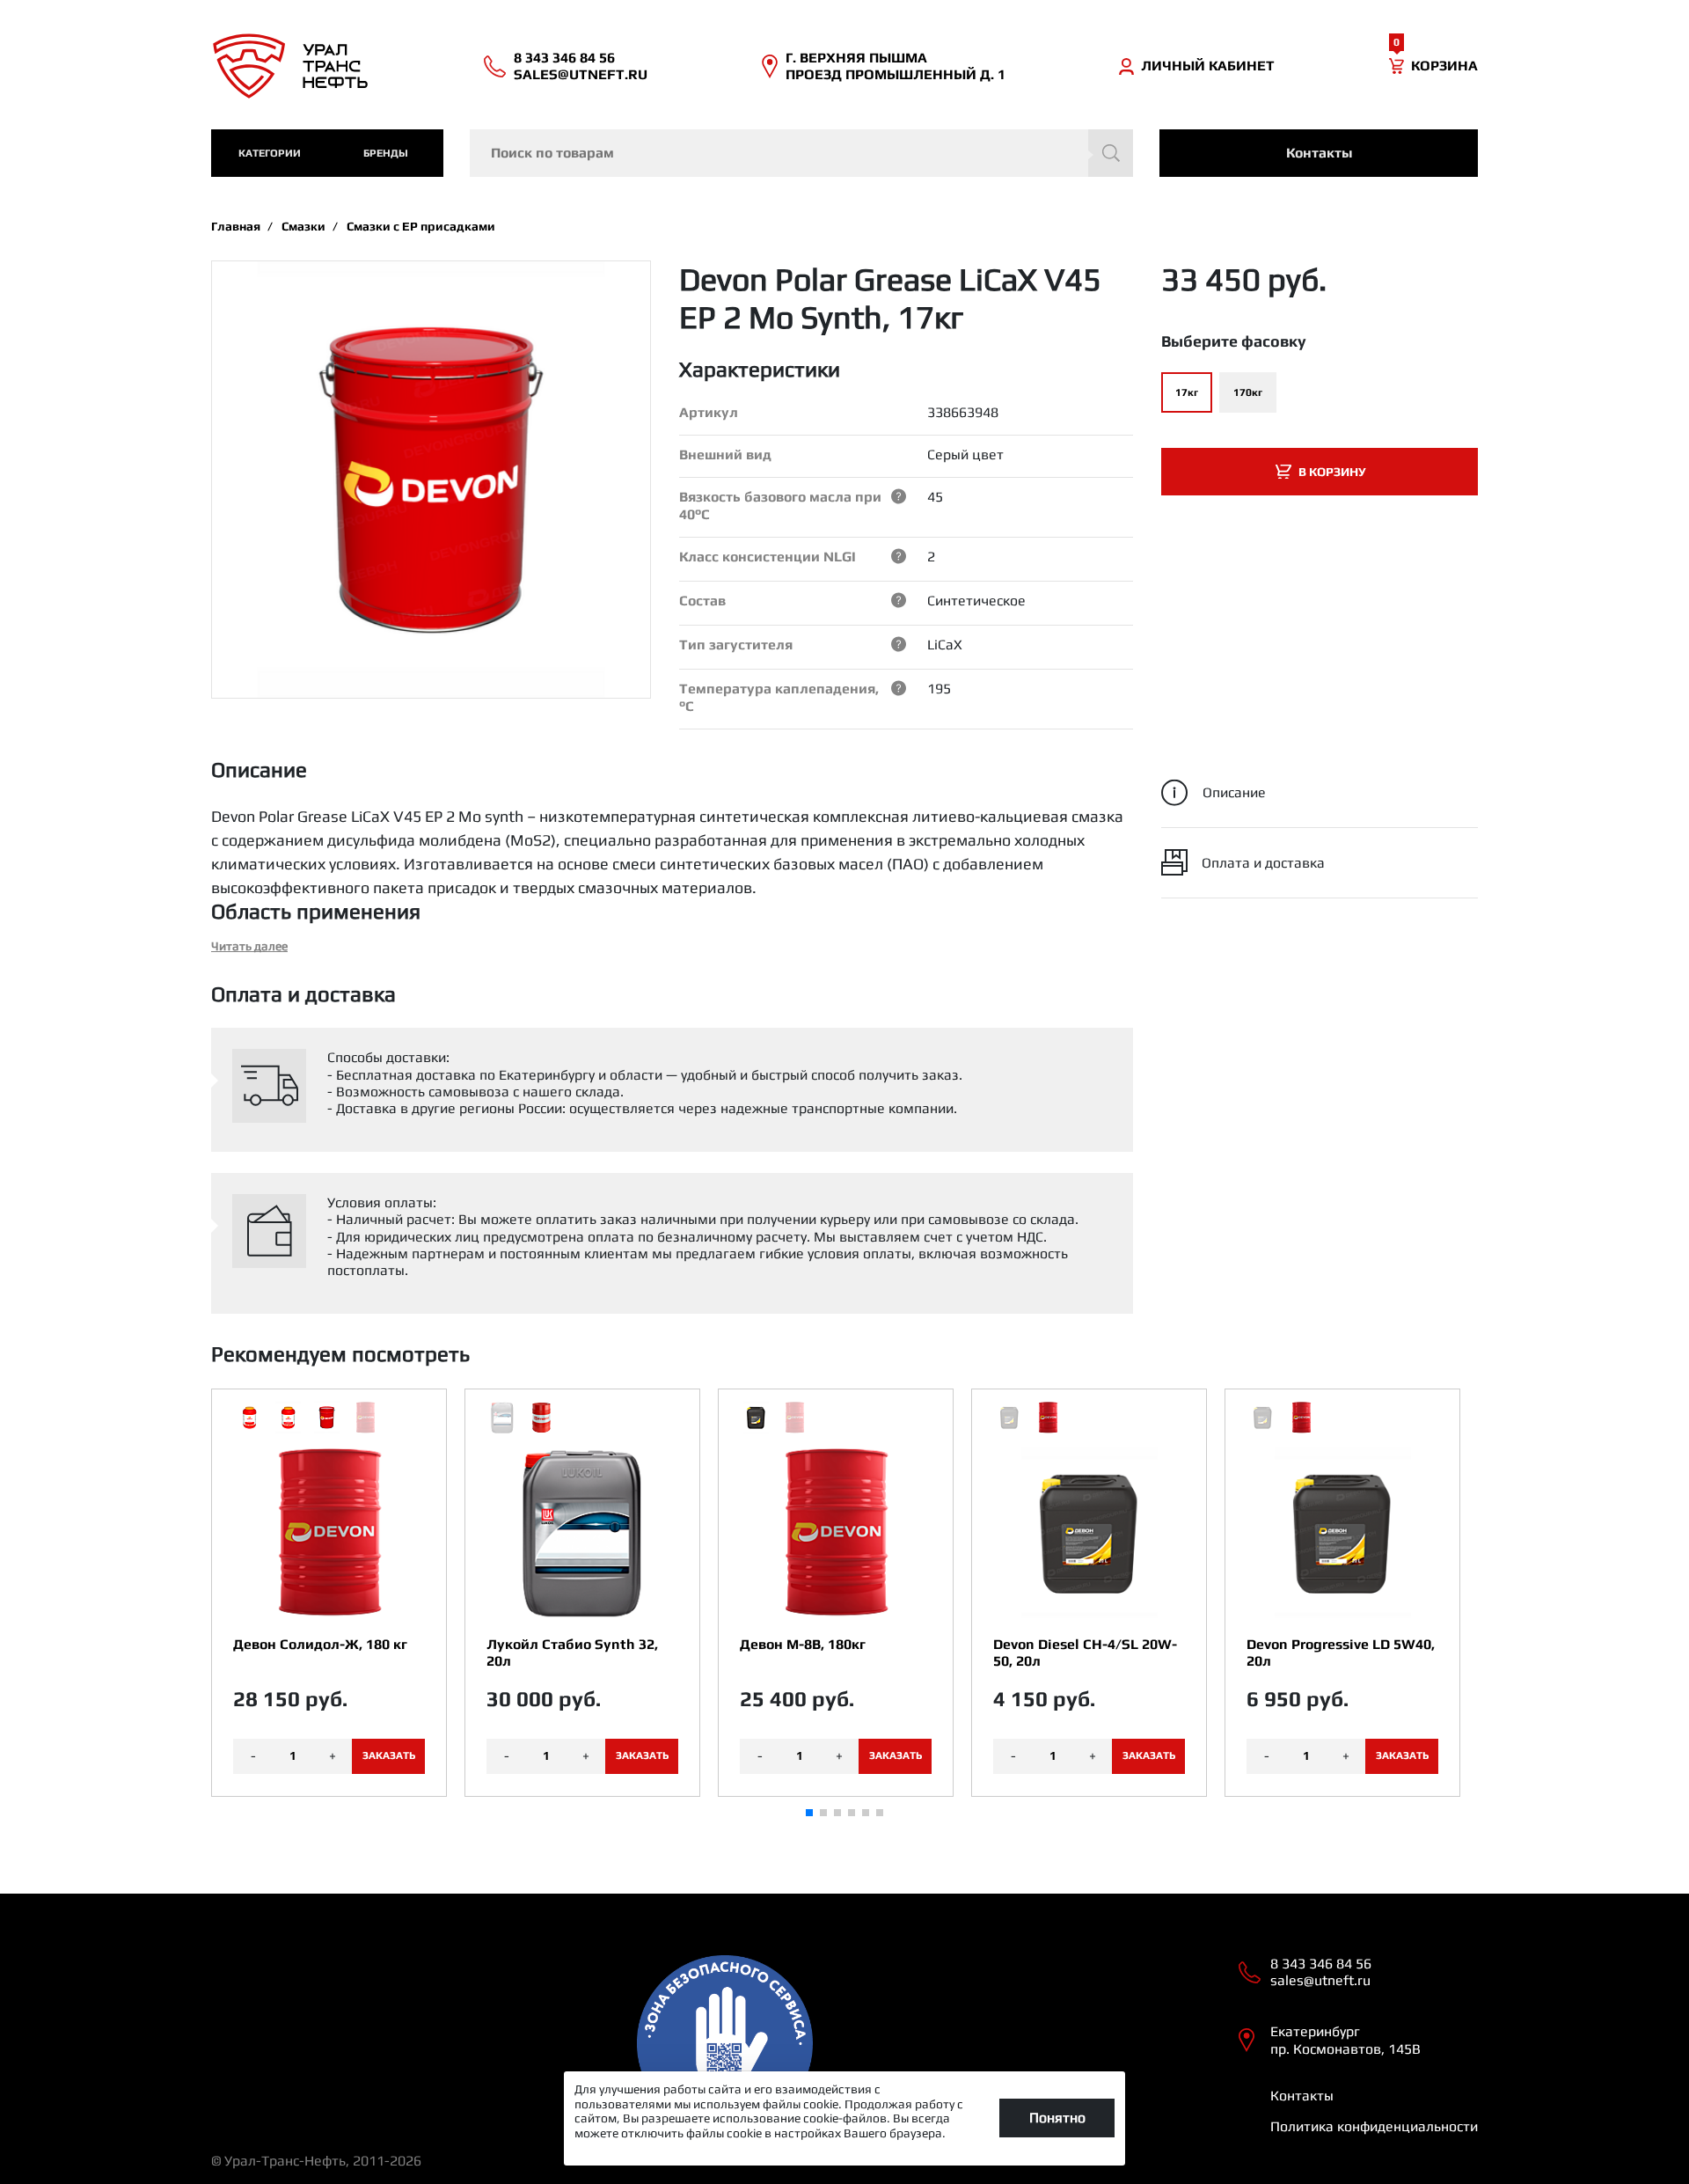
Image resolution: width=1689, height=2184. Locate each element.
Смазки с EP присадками (421, 226)
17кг (1187, 392)
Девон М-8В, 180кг (803, 1644)
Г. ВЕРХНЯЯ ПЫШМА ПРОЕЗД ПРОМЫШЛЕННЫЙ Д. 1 (896, 66)
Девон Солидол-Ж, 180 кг (320, 1644)
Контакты (1319, 153)
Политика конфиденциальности (1374, 2126)
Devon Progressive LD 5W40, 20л (1341, 1653)
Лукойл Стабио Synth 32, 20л (572, 1653)
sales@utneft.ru (581, 74)
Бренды (386, 153)
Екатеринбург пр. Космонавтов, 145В (1345, 2040)
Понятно (1057, 2118)
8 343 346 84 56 (564, 58)
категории (270, 153)
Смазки (303, 226)
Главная (236, 226)
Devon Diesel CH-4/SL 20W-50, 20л (1085, 1653)
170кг (1248, 392)
